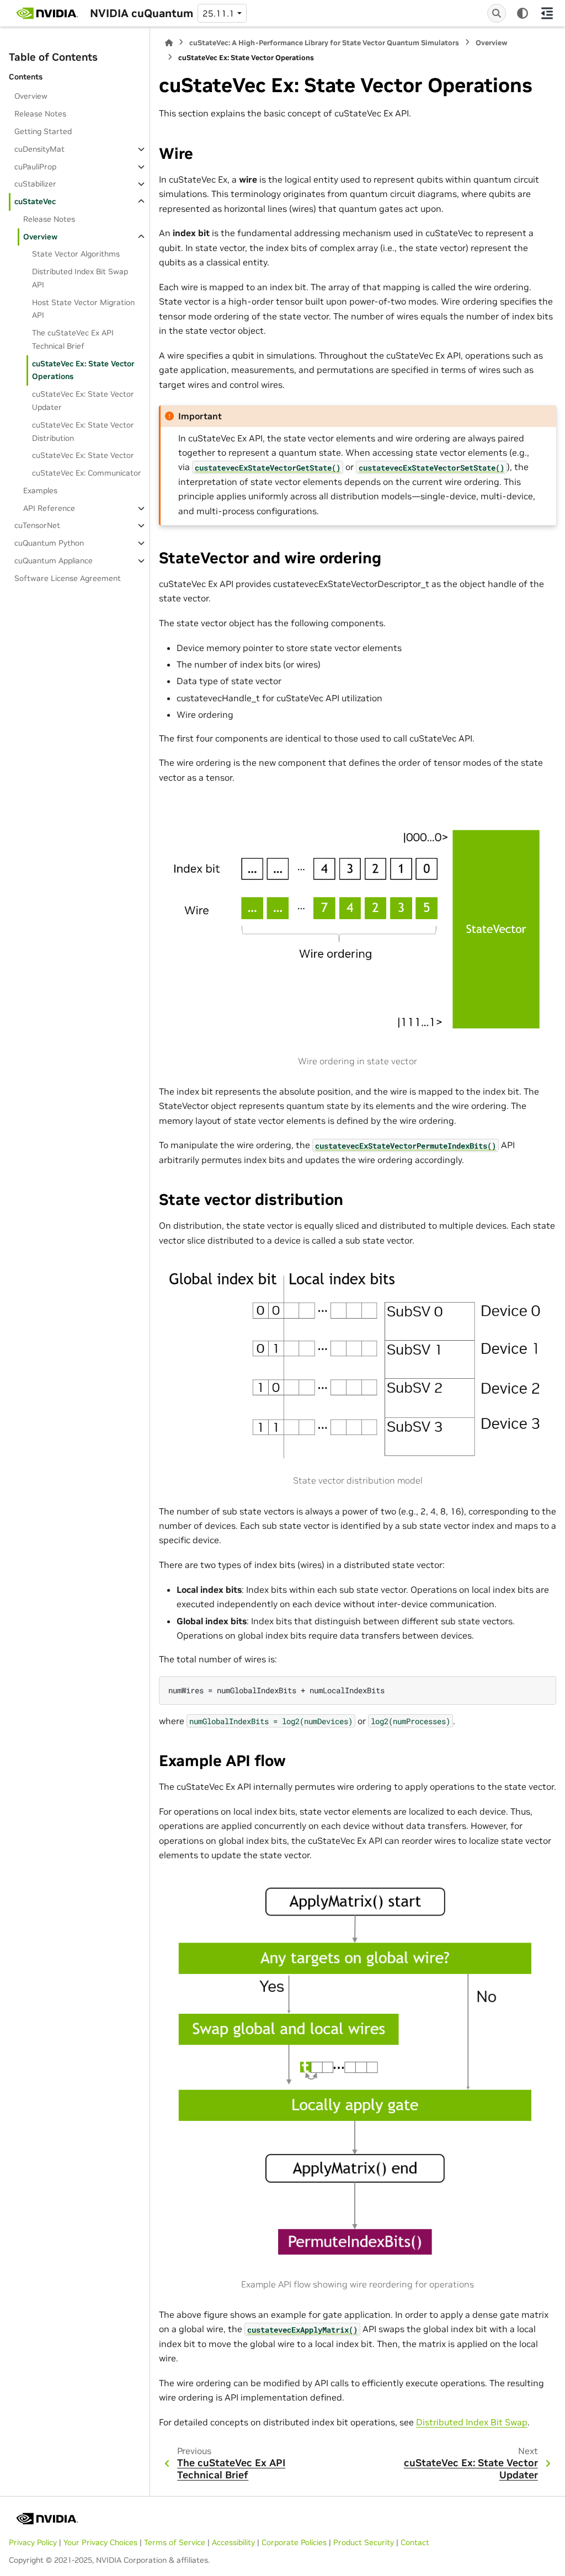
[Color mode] (523, 13)
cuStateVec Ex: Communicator (87, 473)
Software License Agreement (68, 578)
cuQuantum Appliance (54, 561)
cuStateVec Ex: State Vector (83, 455)
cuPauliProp (35, 167)
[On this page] (547, 13)
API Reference (49, 508)
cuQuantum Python (49, 543)
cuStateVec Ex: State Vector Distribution (83, 431)
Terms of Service (175, 2542)
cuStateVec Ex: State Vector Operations (83, 370)
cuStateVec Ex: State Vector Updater (83, 401)
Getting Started (43, 131)
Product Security (364, 2542)
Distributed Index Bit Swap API (80, 278)
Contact (415, 2542)
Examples (40, 490)
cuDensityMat (39, 149)
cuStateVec (35, 201)
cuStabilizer (35, 184)
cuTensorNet (37, 525)
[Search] (497, 13)
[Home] (169, 43)
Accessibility (233, 2542)
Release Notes (40, 114)
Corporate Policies (294, 2542)
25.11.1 (218, 13)
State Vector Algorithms (76, 254)
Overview (31, 96)
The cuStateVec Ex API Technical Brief (73, 339)
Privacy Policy (33, 2542)
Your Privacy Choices (100, 2542)
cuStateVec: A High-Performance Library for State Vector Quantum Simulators (324, 43)
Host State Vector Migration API (83, 309)
